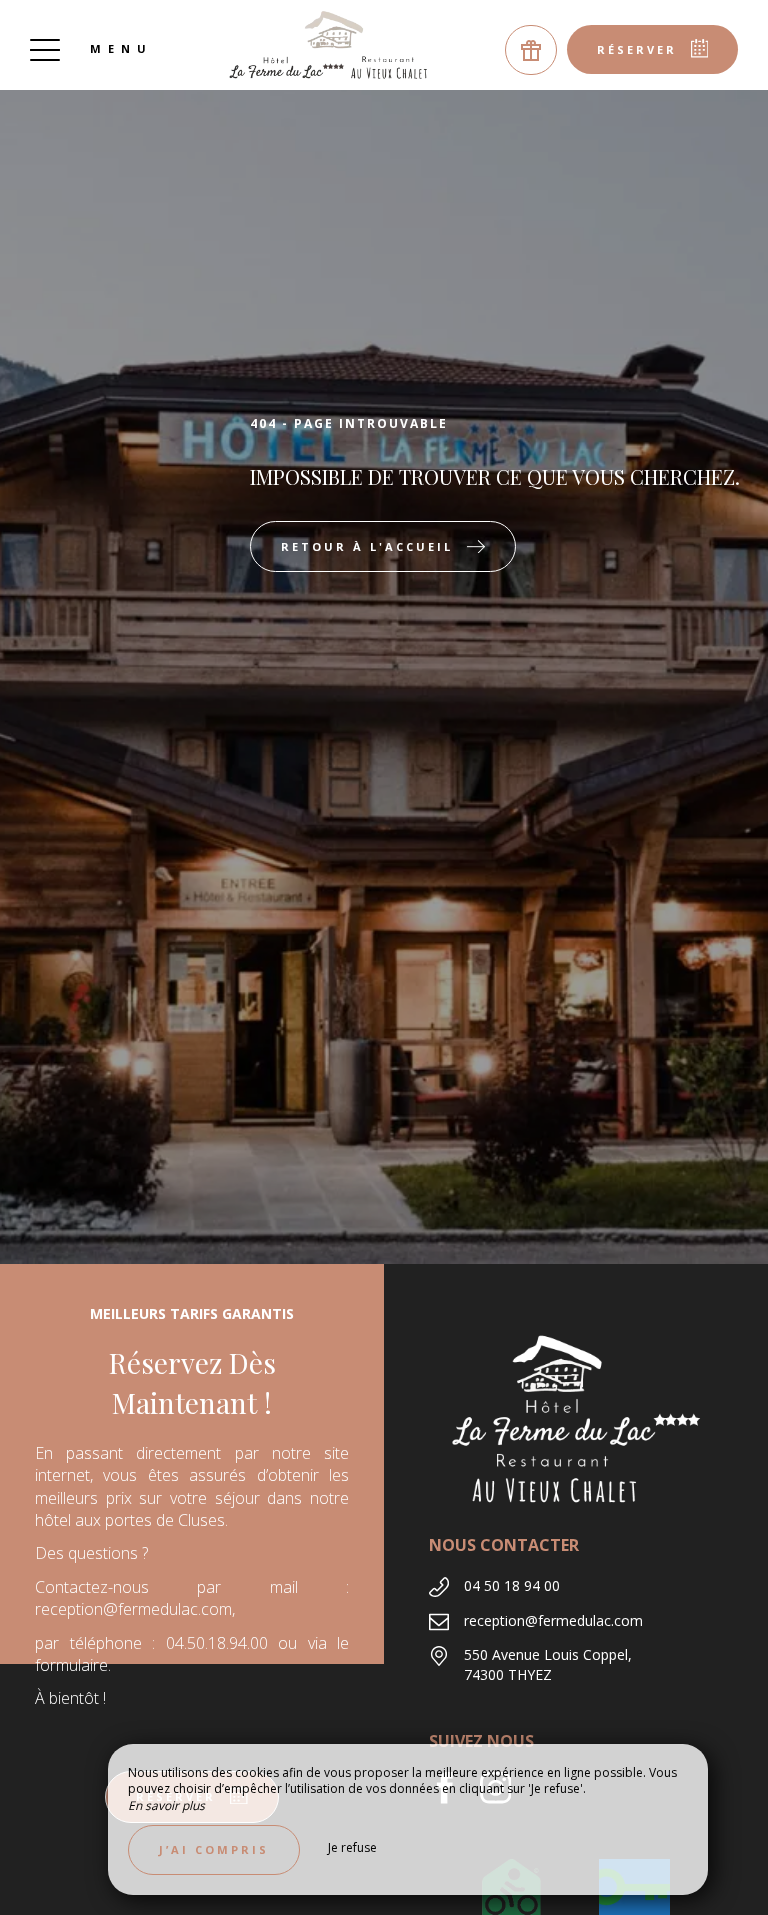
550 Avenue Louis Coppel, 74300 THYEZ (548, 1664)
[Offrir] (531, 50)
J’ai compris (214, 1849)
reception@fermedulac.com (553, 1620)
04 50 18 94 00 (512, 1585)
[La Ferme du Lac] (330, 45)
